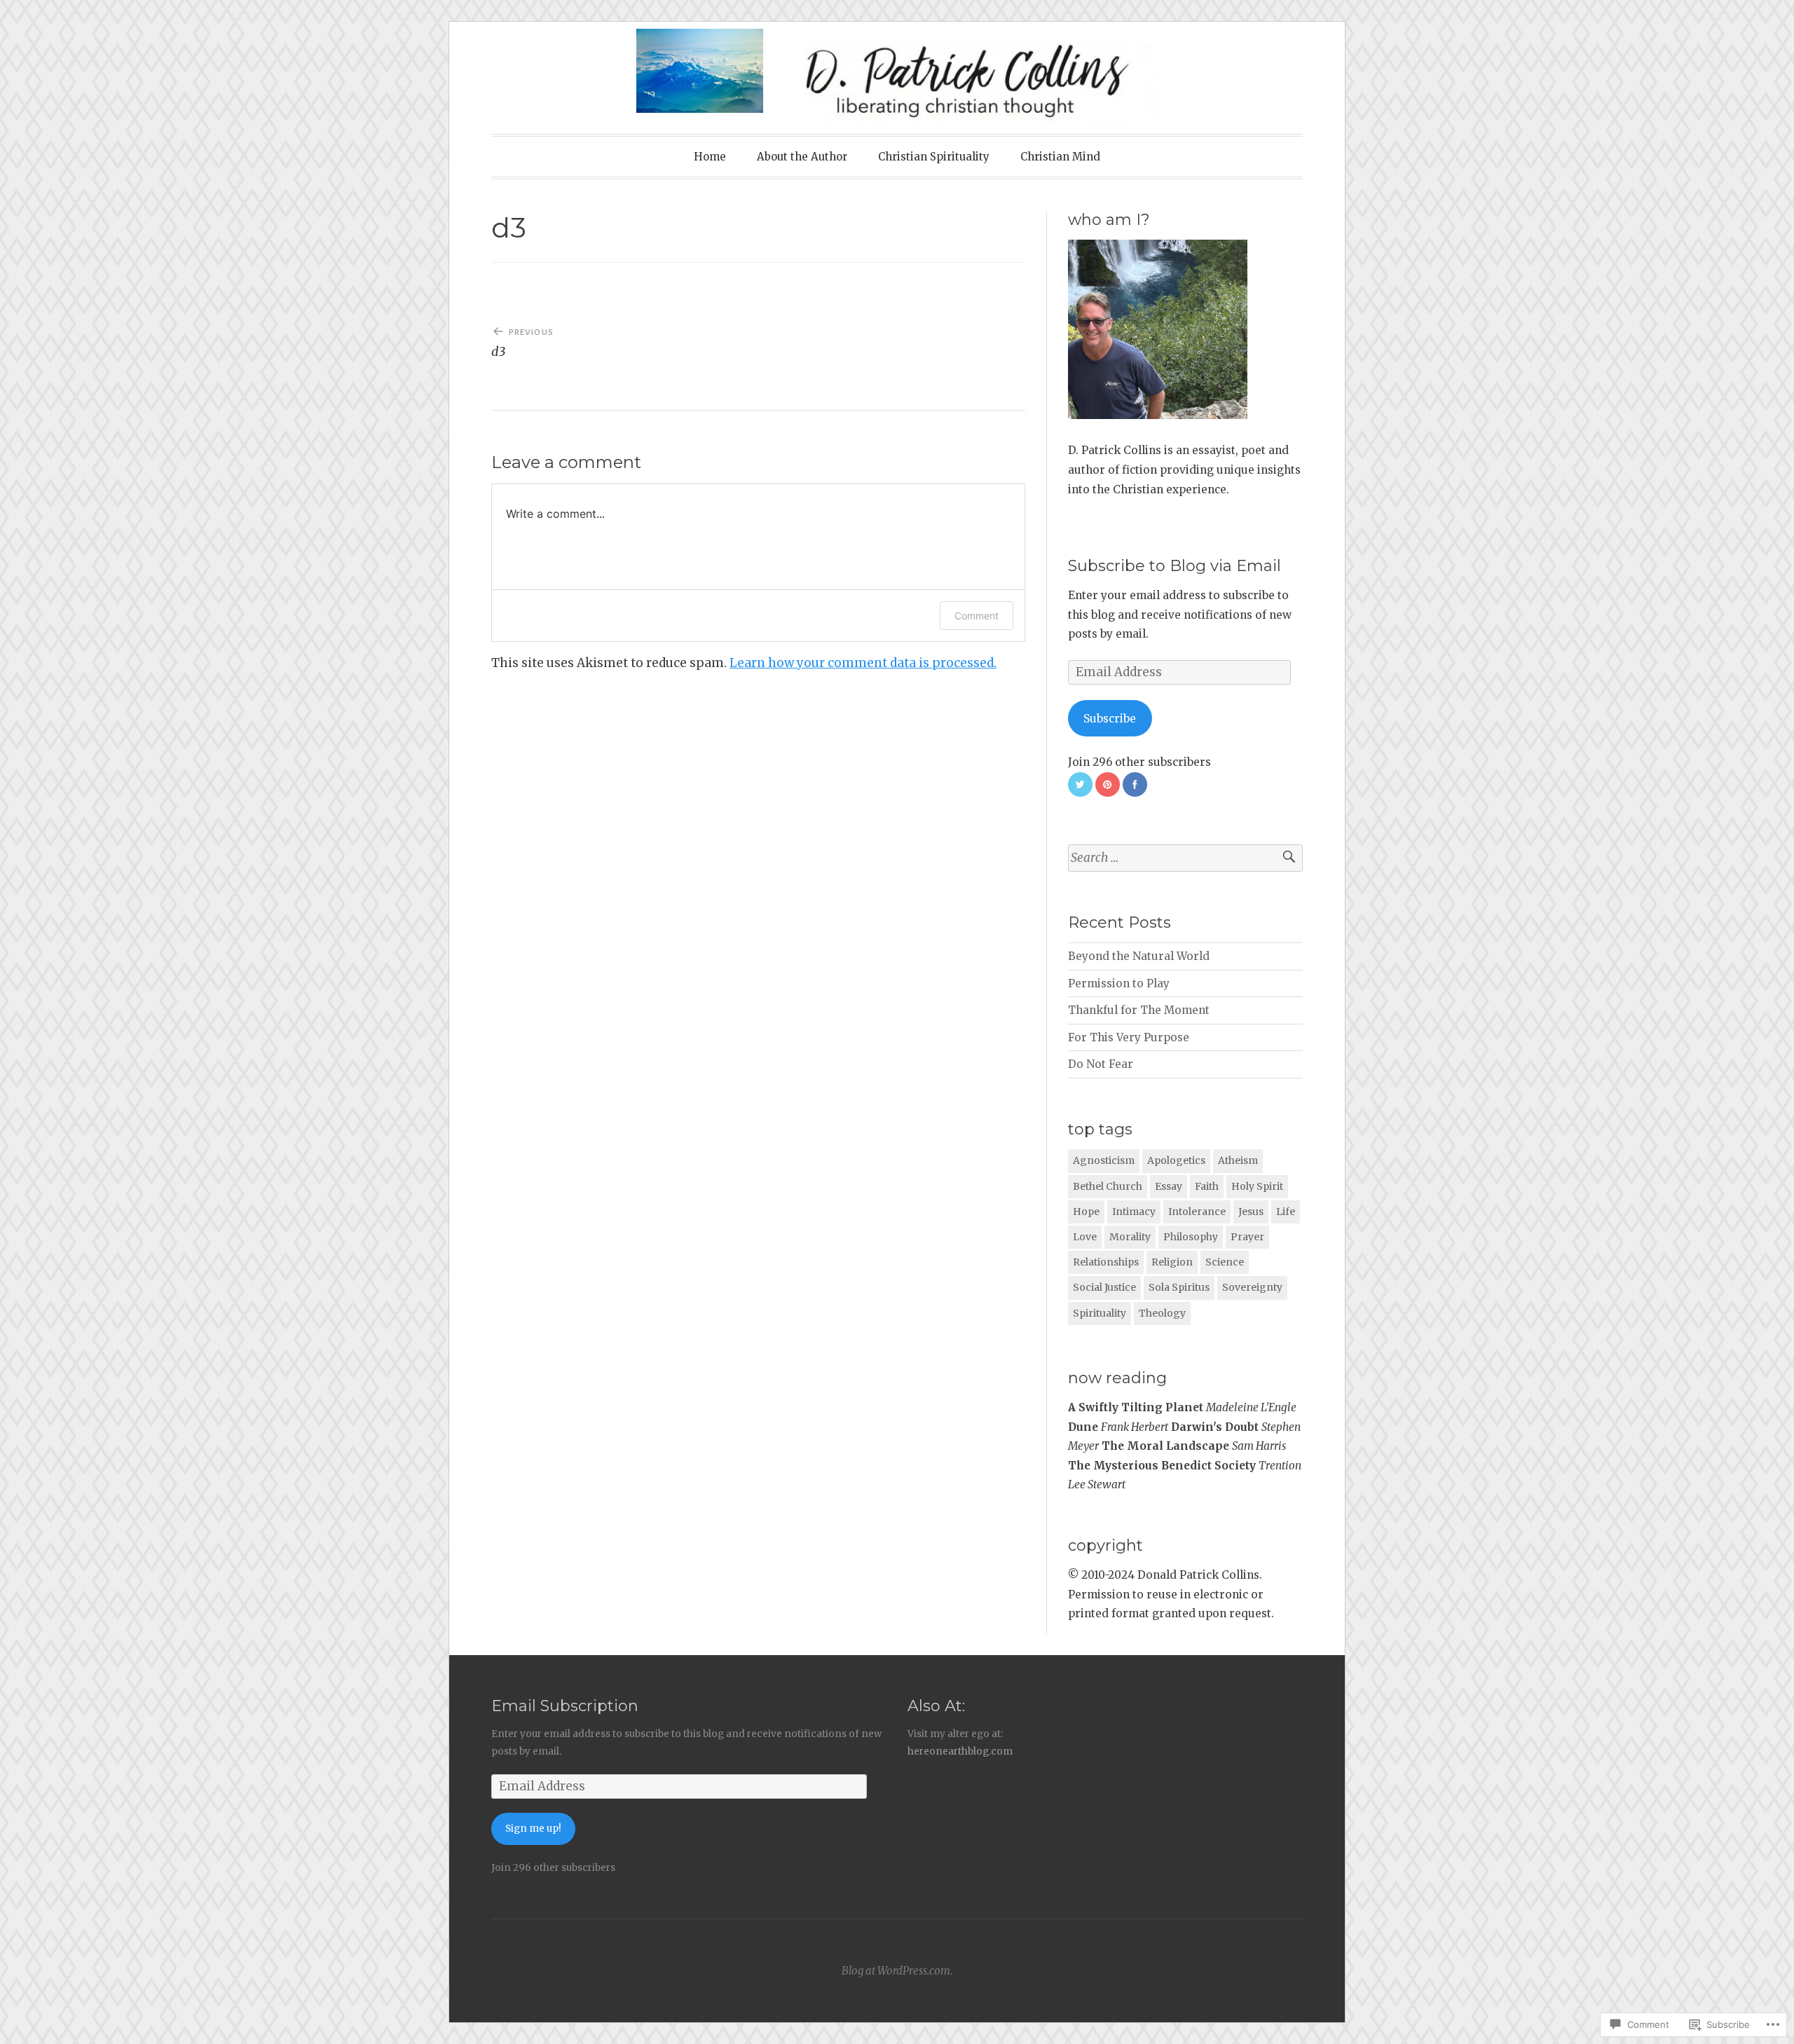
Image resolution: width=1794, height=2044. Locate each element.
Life (1286, 1212)
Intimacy (1134, 1212)
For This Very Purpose (1129, 1037)
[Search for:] (1185, 858)
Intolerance (1197, 1212)
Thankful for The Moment (1139, 1010)
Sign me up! (533, 1829)
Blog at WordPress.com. (897, 1971)
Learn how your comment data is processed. (863, 663)
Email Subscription (565, 1706)
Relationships (1106, 1262)
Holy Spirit (1257, 1186)
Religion (1172, 1262)
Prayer (1247, 1237)
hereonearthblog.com (960, 1751)
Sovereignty (1252, 1287)
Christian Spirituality (934, 157)
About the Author (802, 157)
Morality (1130, 1237)
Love (1085, 1237)
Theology (1162, 1313)
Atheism (1238, 1160)
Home (710, 157)
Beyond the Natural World (1139, 956)
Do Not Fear (1101, 1064)
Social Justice (1104, 1287)
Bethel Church (1108, 1186)
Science (1225, 1262)
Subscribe (1110, 719)
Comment (977, 616)
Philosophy (1191, 1237)
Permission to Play (1119, 983)
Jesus (1251, 1212)
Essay (1169, 1186)
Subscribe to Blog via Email (1175, 566)
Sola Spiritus (1179, 1287)
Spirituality (1100, 1313)
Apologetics (1176, 1160)
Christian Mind (1060, 157)
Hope (1086, 1212)
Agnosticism (1104, 1160)
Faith (1207, 1186)
